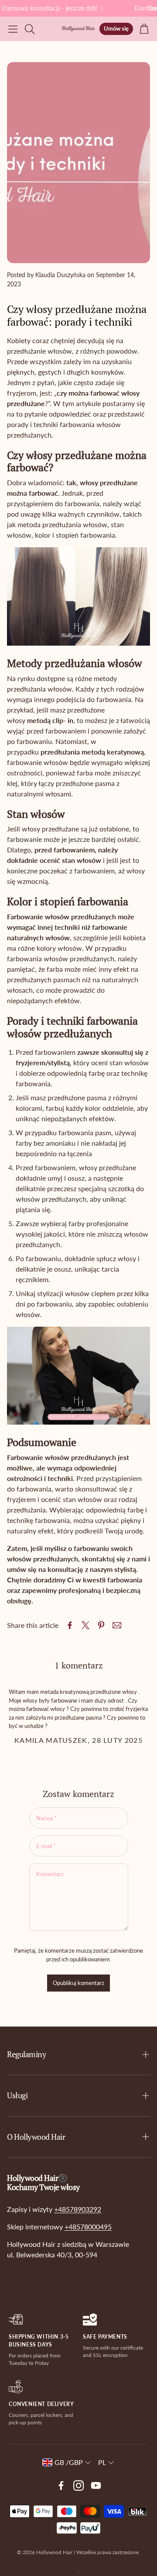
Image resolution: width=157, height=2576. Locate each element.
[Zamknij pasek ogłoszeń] (148, 7)
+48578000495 (88, 2227)
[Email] (117, 1625)
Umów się (116, 28)
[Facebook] (61, 2486)
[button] (13, 29)
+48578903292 (78, 2209)
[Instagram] (78, 2486)
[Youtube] (96, 2486)
